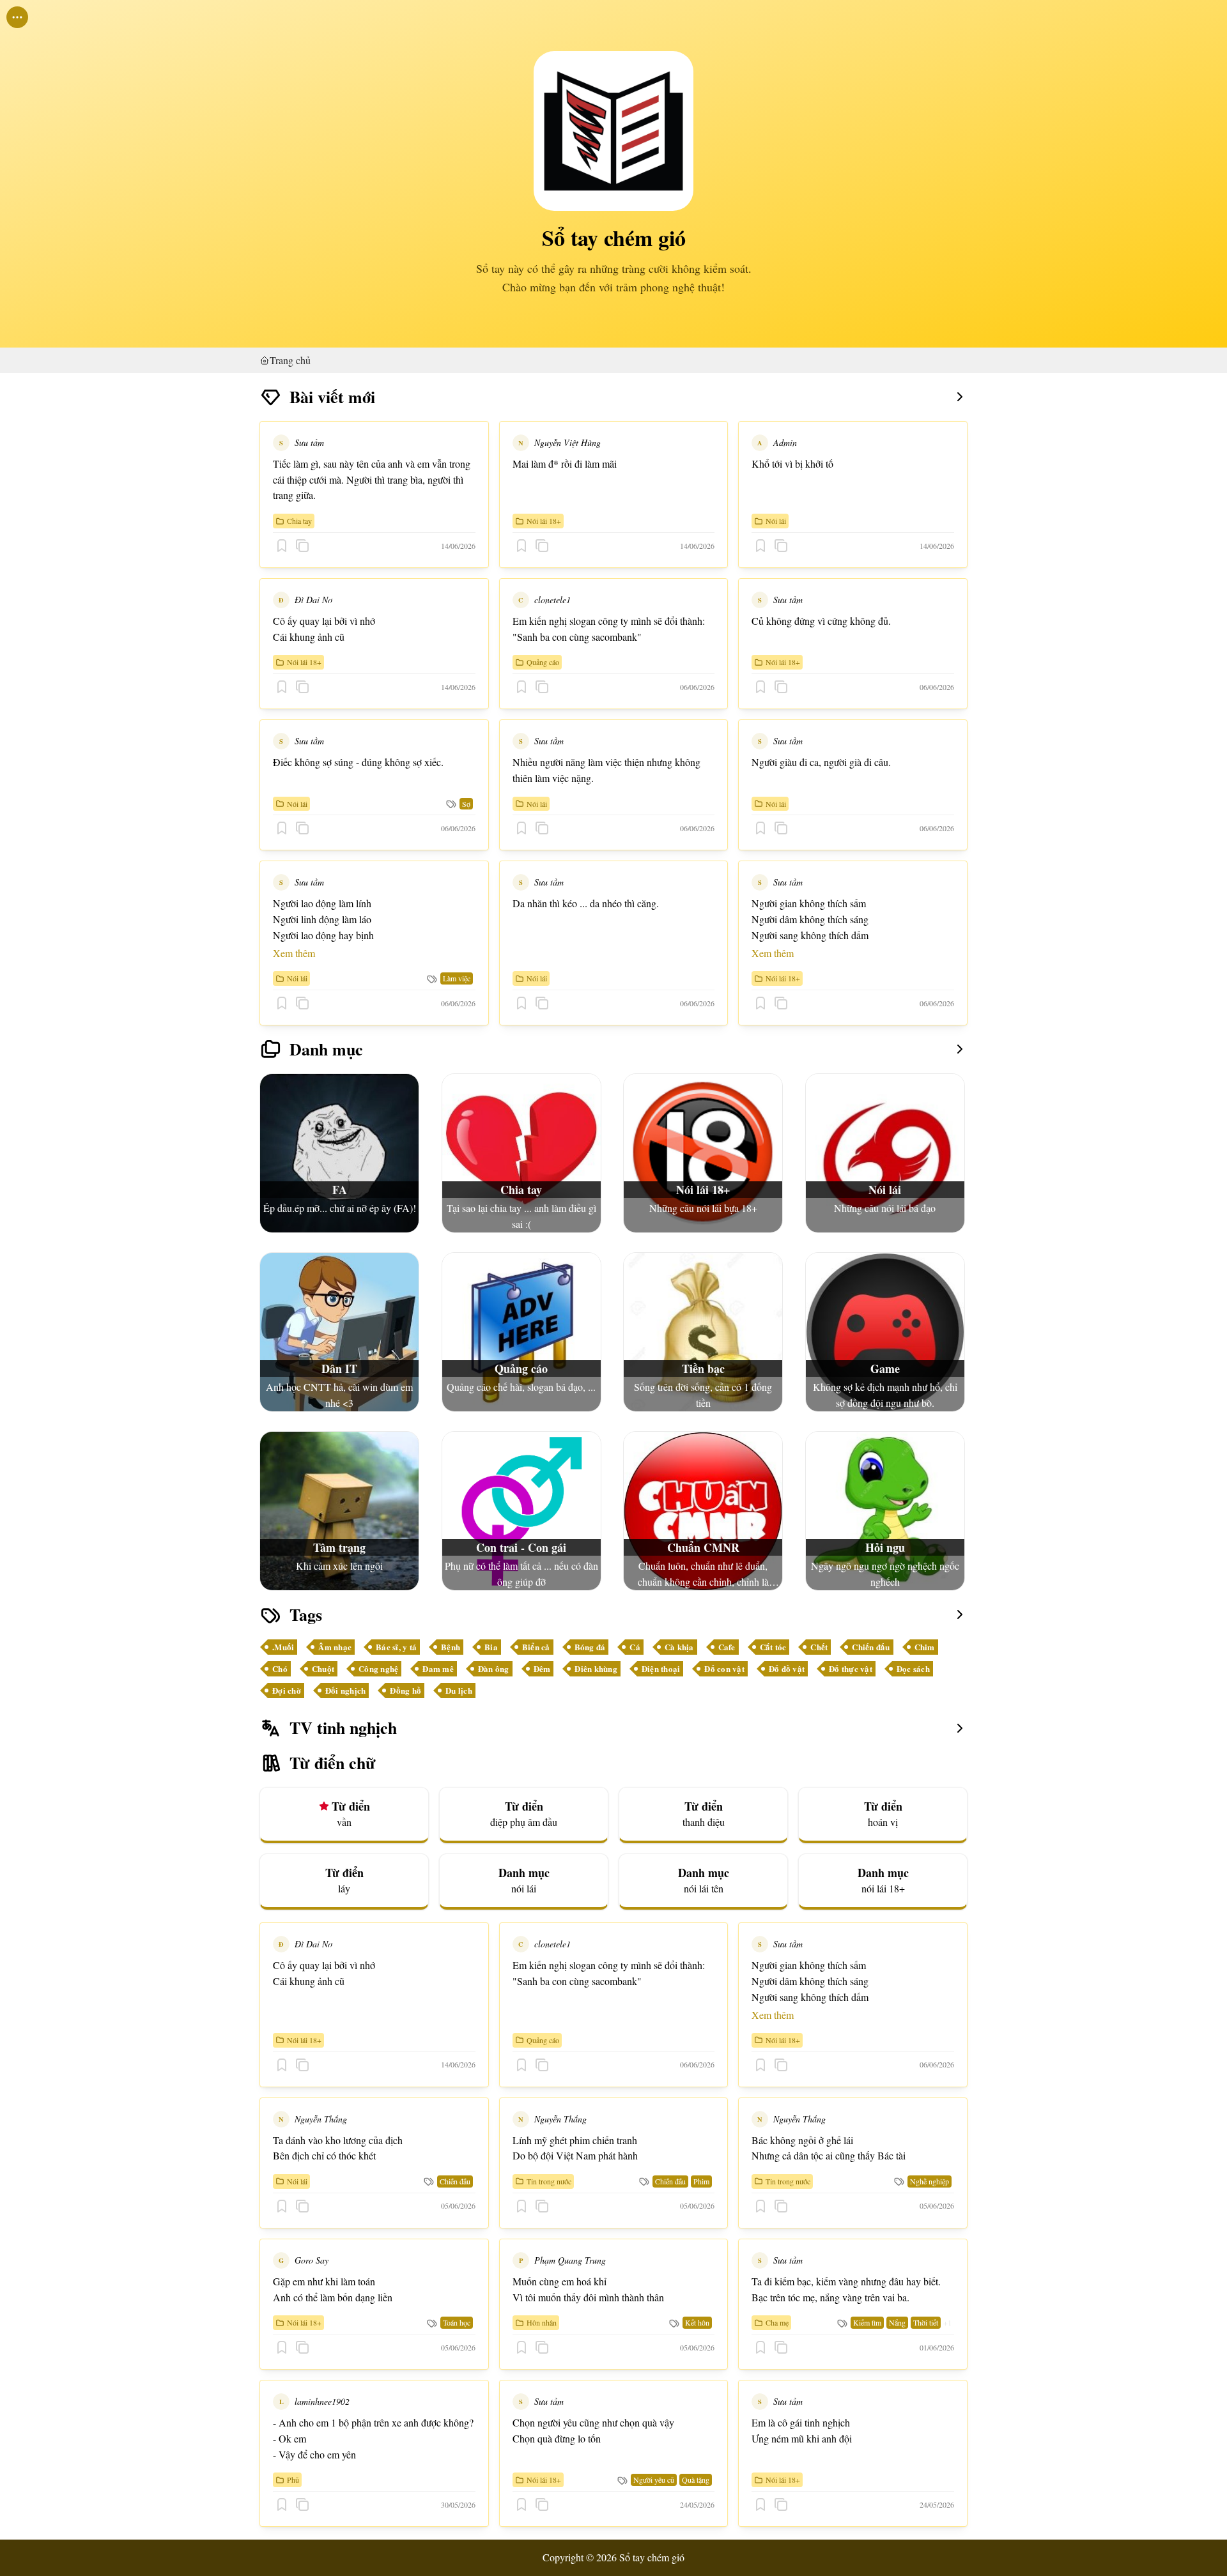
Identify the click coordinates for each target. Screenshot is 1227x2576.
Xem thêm (294, 953)
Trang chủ (290, 360)
